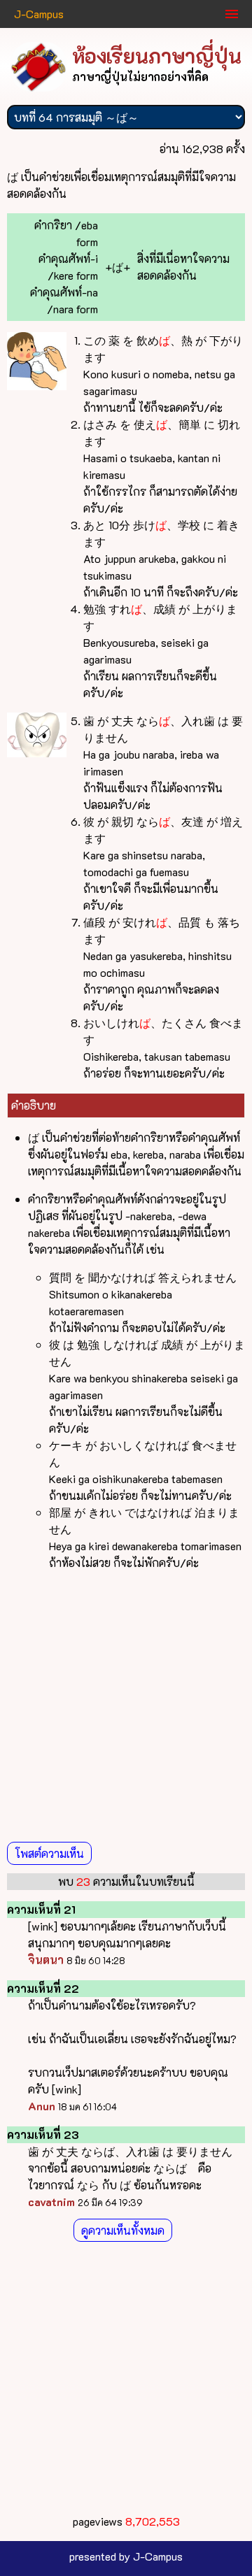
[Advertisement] (126, 1708)
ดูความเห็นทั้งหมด (123, 2230)
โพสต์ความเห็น (49, 1853)
